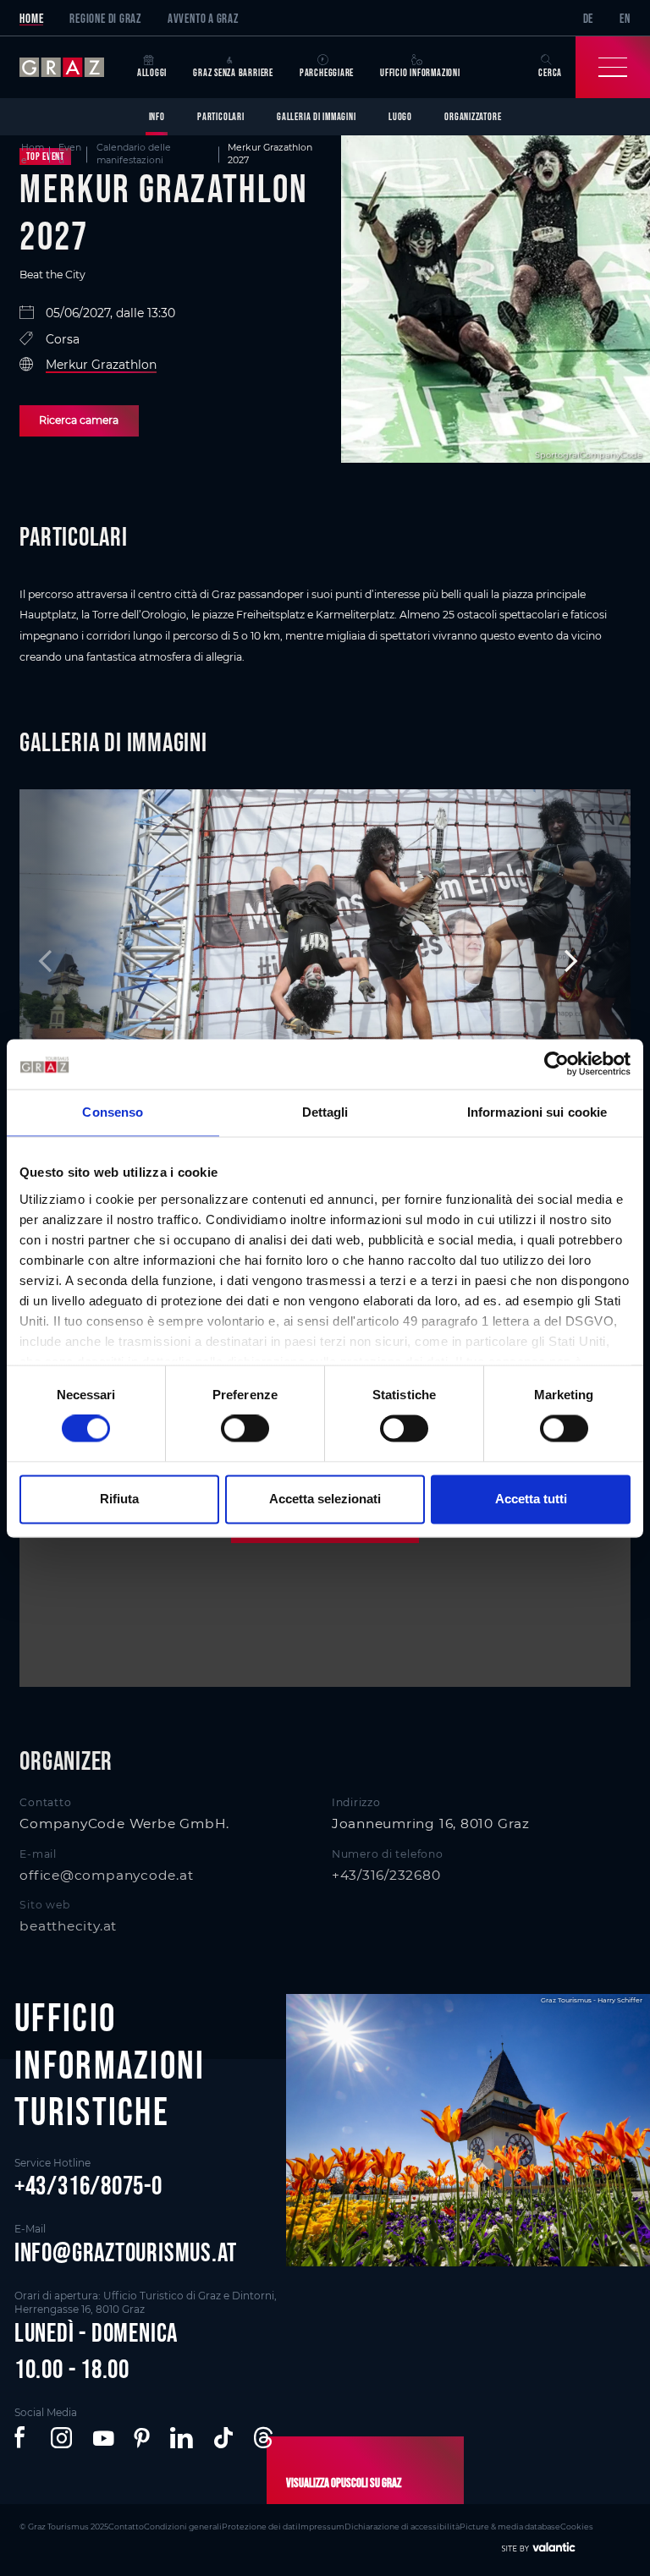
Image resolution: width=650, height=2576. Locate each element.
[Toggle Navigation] (613, 67)
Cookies (577, 2527)
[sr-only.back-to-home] (72, 67)
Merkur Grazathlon (101, 365)
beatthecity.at (68, 1926)
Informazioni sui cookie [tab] (537, 1113)
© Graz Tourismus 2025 (64, 2527)
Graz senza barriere (233, 72)
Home (31, 18)
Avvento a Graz (203, 18)
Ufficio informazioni (420, 72)
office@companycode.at (106, 1875)
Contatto (126, 2527)
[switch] (245, 1429)
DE (589, 18)
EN (625, 18)
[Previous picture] (85, 961)
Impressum (321, 2527)
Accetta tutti (531, 1499)
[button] (22, 2438)
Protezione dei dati (260, 2527)
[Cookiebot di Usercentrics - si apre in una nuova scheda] (556, 1064)
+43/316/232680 (386, 1875)
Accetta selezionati (325, 1499)
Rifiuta (119, 1499)
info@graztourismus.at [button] (126, 2252)
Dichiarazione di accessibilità (402, 2527)
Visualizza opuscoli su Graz (344, 2483)
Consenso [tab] (113, 1113)
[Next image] (565, 961)
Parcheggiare (327, 72)
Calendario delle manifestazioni (134, 154)
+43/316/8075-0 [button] (88, 2185)
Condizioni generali (183, 2527)
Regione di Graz (105, 18)
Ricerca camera (79, 420)
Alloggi (152, 72)
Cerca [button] (550, 72)
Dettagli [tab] (325, 1113)
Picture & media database (510, 2527)
